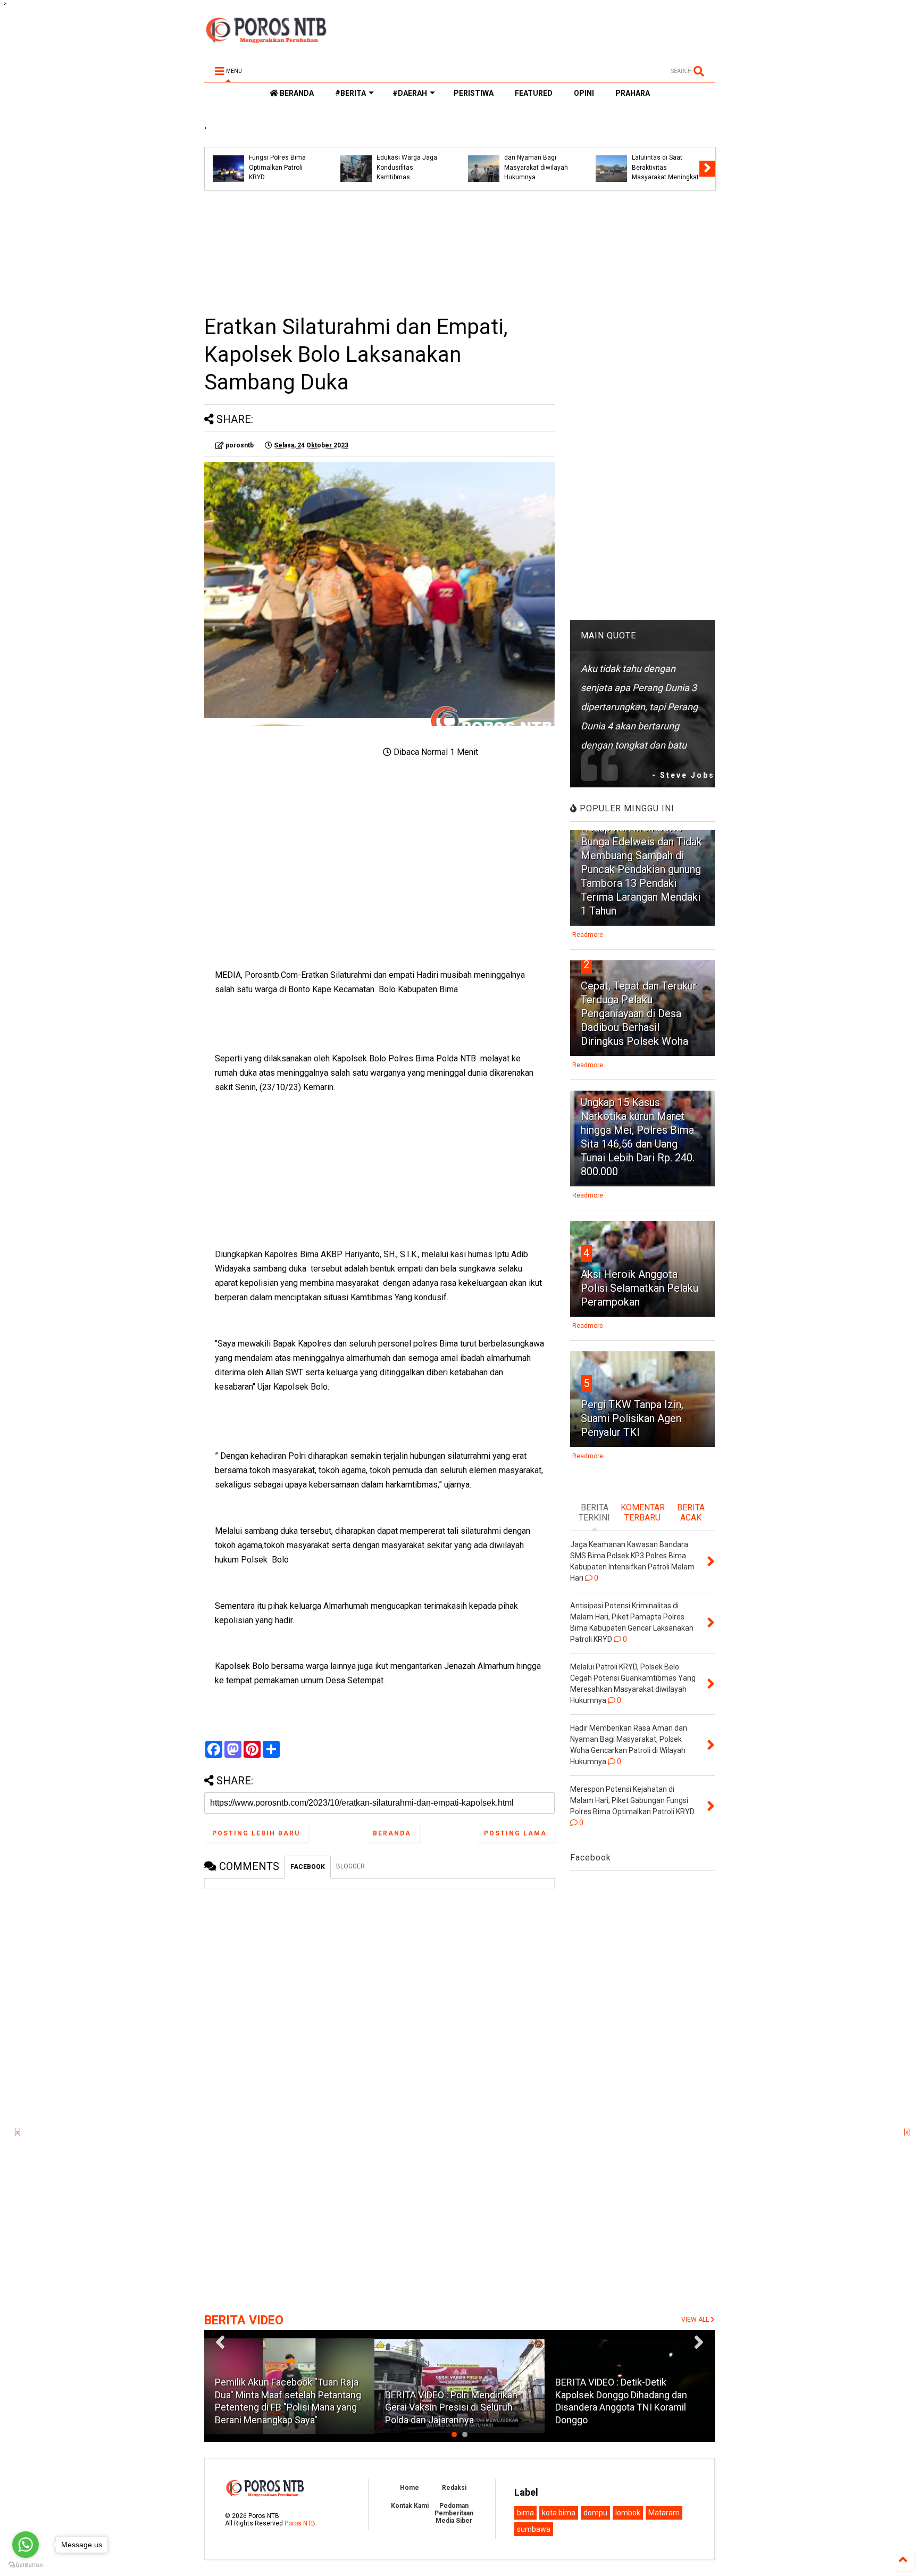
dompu (595, 2513)
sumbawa (534, 2529)
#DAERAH (410, 93)
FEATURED (534, 93)
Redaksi (454, 2488)
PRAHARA (633, 93)
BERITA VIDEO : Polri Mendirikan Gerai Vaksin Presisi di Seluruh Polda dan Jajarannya (451, 2407)
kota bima (559, 2513)
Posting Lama (515, 1833)
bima (525, 2513)
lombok (628, 2513)
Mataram (664, 2513)
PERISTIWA (474, 93)
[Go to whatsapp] (26, 2545)
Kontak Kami (410, 2506)
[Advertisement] (379, 252)
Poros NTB (300, 2523)
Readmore (588, 935)
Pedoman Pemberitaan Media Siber (454, 2513)
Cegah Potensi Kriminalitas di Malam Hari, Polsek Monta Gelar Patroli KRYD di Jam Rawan (536, 158)
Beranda (392, 1833)
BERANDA (296, 93)
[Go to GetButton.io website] (26, 2565)
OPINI (584, 93)
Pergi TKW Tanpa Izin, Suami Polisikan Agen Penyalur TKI (632, 1418)
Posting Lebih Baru (256, 1833)
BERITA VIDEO (244, 2320)
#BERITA (350, 93)
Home (410, 2488)
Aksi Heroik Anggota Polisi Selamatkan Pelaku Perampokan (640, 1288)
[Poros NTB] (266, 39)
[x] (18, 2132)
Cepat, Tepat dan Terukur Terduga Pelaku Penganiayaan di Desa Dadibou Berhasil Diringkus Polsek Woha (639, 1013)
